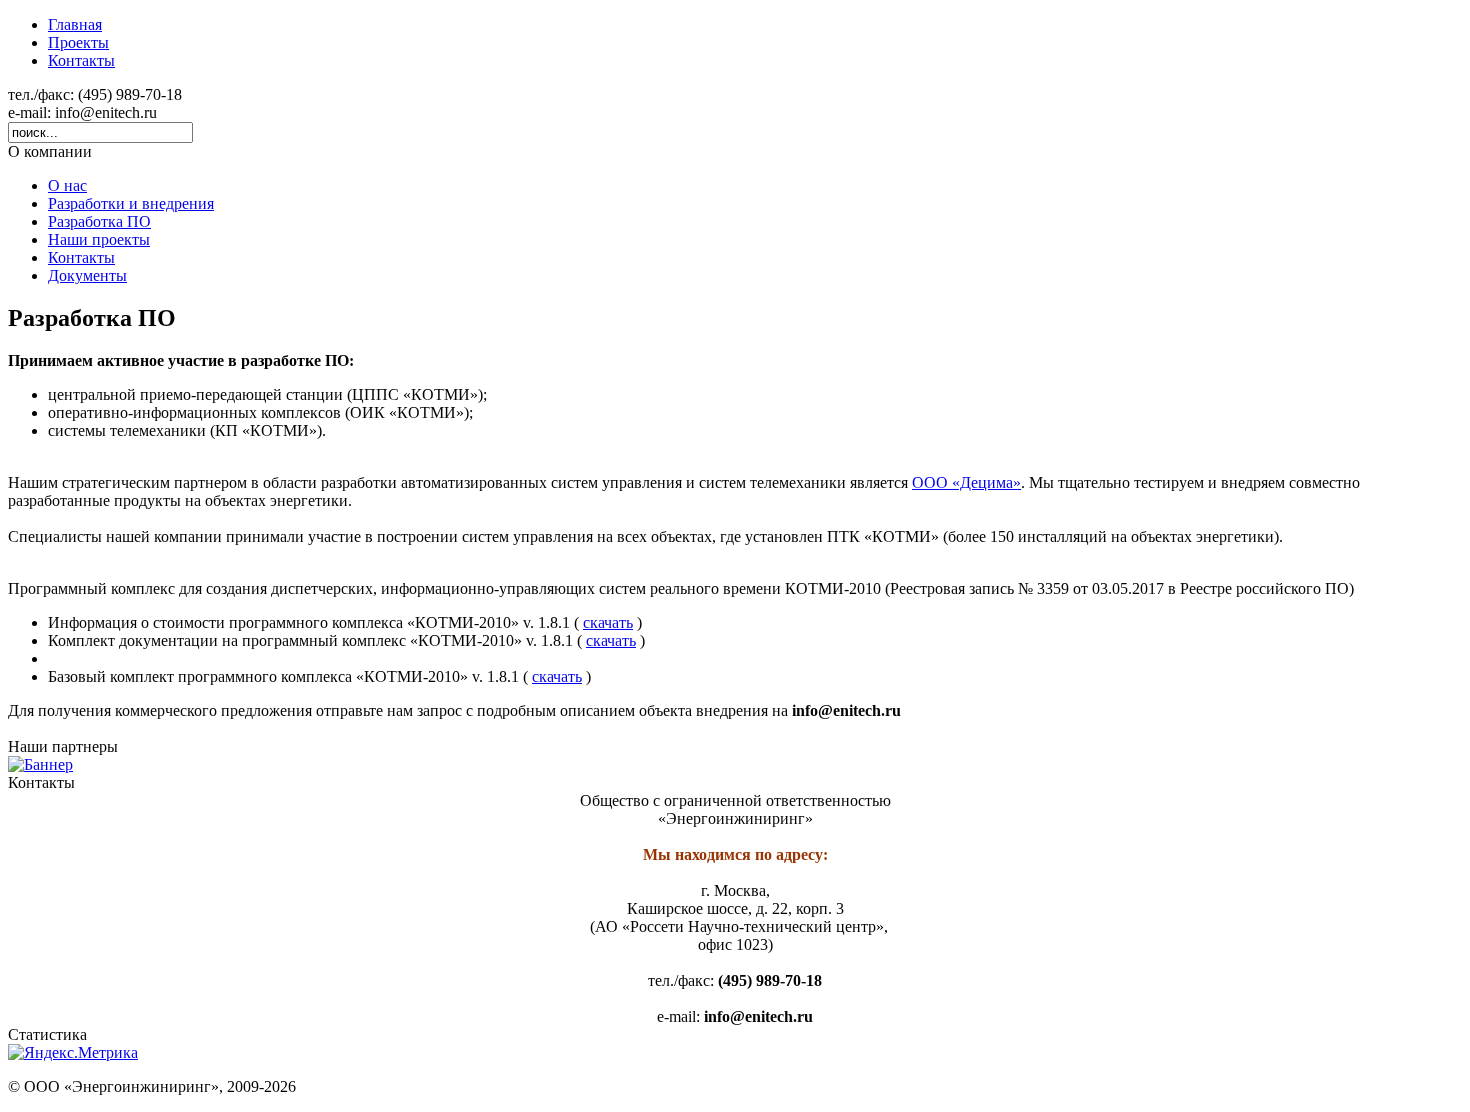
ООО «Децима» (966, 482)
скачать (608, 622)
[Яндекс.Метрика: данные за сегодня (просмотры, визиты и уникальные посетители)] (73, 1053)
